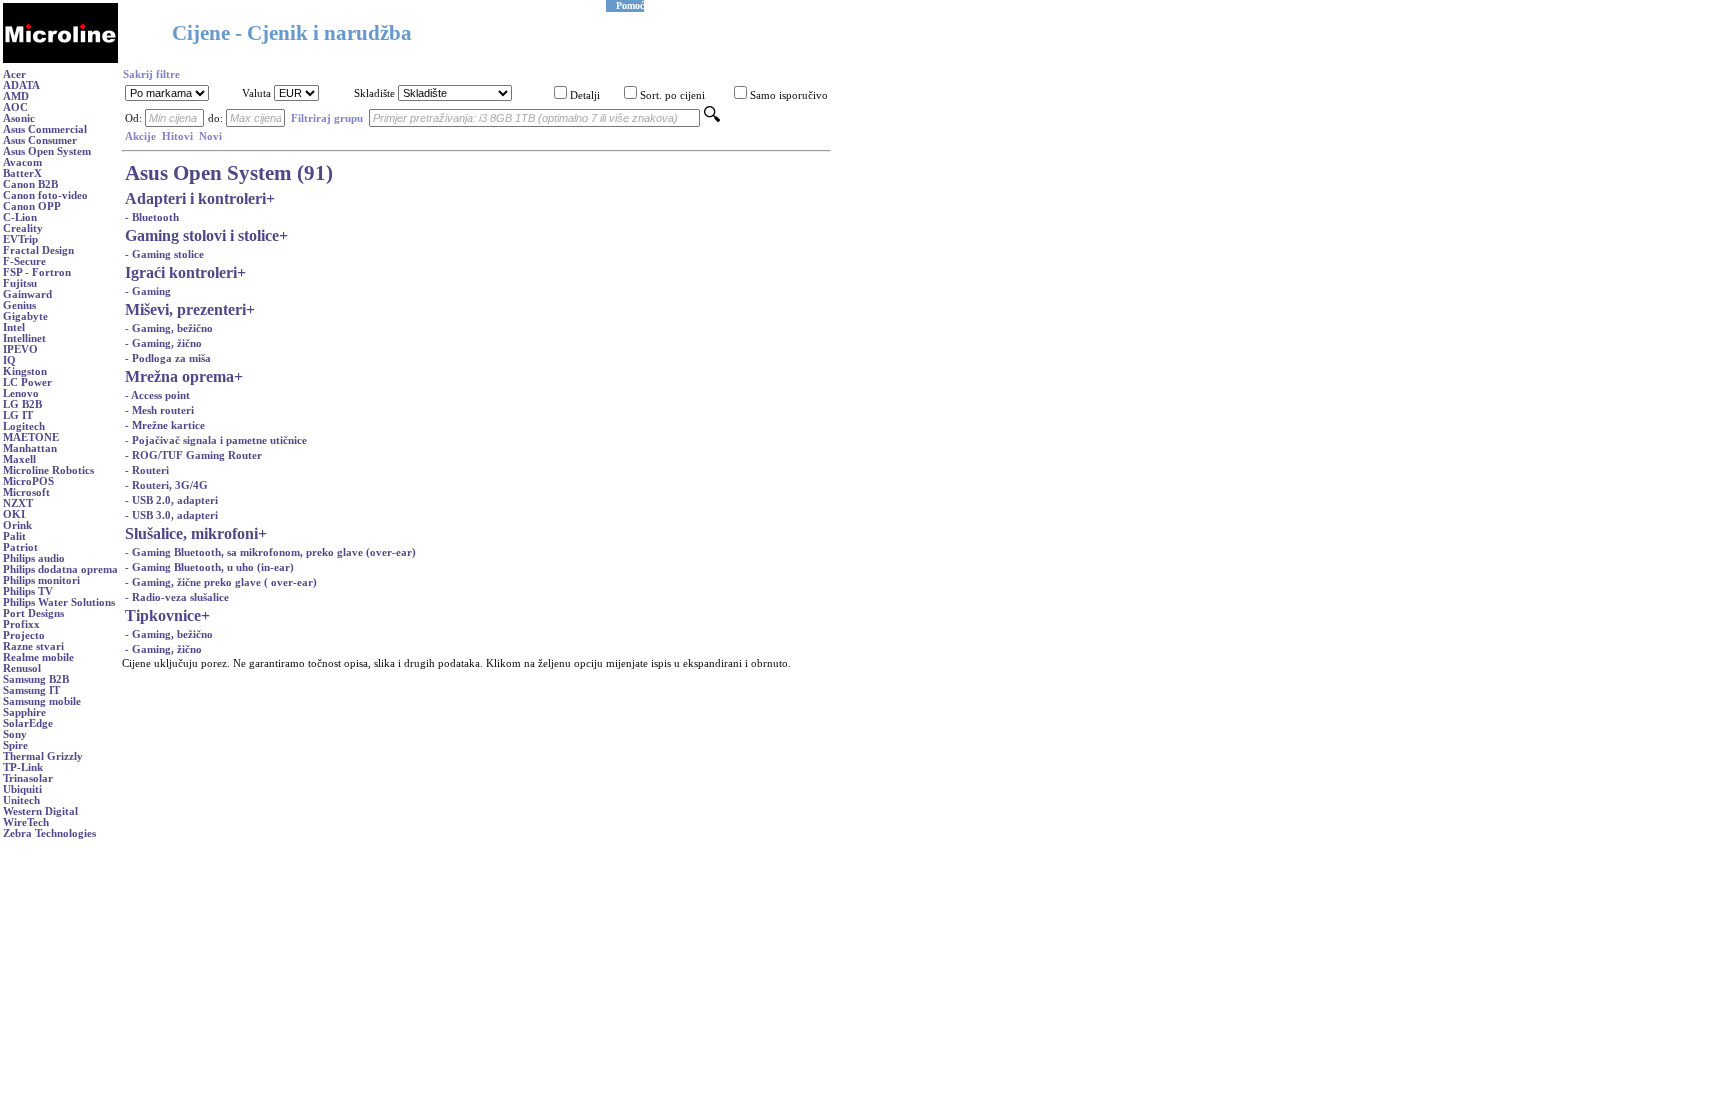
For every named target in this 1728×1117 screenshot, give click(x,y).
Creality (23, 228)
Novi (210, 136)
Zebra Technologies (49, 833)
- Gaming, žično (163, 343)
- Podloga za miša (168, 358)
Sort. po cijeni (672, 95)
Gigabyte (25, 316)
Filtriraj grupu (327, 118)
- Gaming (148, 291)
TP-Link (23, 767)
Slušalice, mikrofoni (191, 533)
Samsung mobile (42, 701)
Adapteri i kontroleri (195, 198)
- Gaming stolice (164, 254)
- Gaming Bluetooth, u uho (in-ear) (209, 567)
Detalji (585, 95)
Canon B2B (30, 184)
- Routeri (147, 470)
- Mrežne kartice (165, 425)
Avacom (22, 162)
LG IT (18, 415)
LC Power (27, 382)
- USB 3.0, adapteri (171, 515)
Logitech (24, 426)
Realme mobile (38, 657)
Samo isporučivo (789, 95)
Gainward (27, 294)
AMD (16, 96)
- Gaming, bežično (169, 328)
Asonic (19, 118)
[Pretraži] (712, 118)
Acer (14, 74)
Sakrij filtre (151, 74)
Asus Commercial (45, 129)
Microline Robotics (48, 470)
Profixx (21, 624)
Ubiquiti (22, 789)
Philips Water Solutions (59, 602)
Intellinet (24, 338)
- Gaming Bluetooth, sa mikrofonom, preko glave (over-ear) (270, 552)
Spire (15, 745)
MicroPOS (28, 481)
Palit (14, 536)
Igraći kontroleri (181, 272)
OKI (14, 514)
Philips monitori (41, 580)
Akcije (140, 136)
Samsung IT (31, 690)
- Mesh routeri (159, 410)
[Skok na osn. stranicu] (60, 59)
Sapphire (24, 712)
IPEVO (20, 349)
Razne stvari (33, 646)
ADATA (21, 85)
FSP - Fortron (37, 272)
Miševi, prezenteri (185, 309)
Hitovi (177, 136)
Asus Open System (47, 151)
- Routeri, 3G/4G (166, 485)
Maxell (19, 459)
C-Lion (20, 217)
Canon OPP (32, 206)
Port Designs (33, 613)
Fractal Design (38, 250)
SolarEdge (28, 723)
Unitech (21, 800)
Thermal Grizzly (43, 756)
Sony (15, 734)
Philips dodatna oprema (60, 569)
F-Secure (24, 261)
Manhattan (30, 448)
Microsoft (26, 492)
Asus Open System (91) (229, 173)
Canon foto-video (45, 195)
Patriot (20, 547)
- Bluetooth (152, 217)
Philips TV (28, 591)
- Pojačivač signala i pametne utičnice (216, 440)
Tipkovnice (163, 615)
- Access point (157, 395)
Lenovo (21, 393)
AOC (15, 107)
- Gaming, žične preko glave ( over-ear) (221, 582)
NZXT (18, 503)
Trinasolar (28, 778)
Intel (14, 327)
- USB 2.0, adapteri (171, 500)
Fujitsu (20, 283)
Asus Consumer (40, 140)
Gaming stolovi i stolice (202, 235)
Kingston (25, 371)
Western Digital (40, 811)
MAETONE (31, 437)
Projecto (24, 635)
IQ (9, 360)
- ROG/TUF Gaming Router (193, 455)
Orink (17, 525)
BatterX (22, 173)
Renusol (22, 668)
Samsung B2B (36, 679)
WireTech (26, 822)
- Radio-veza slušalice (177, 597)
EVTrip (20, 239)
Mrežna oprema (179, 376)
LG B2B (22, 404)
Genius (19, 305)
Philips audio (34, 558)
